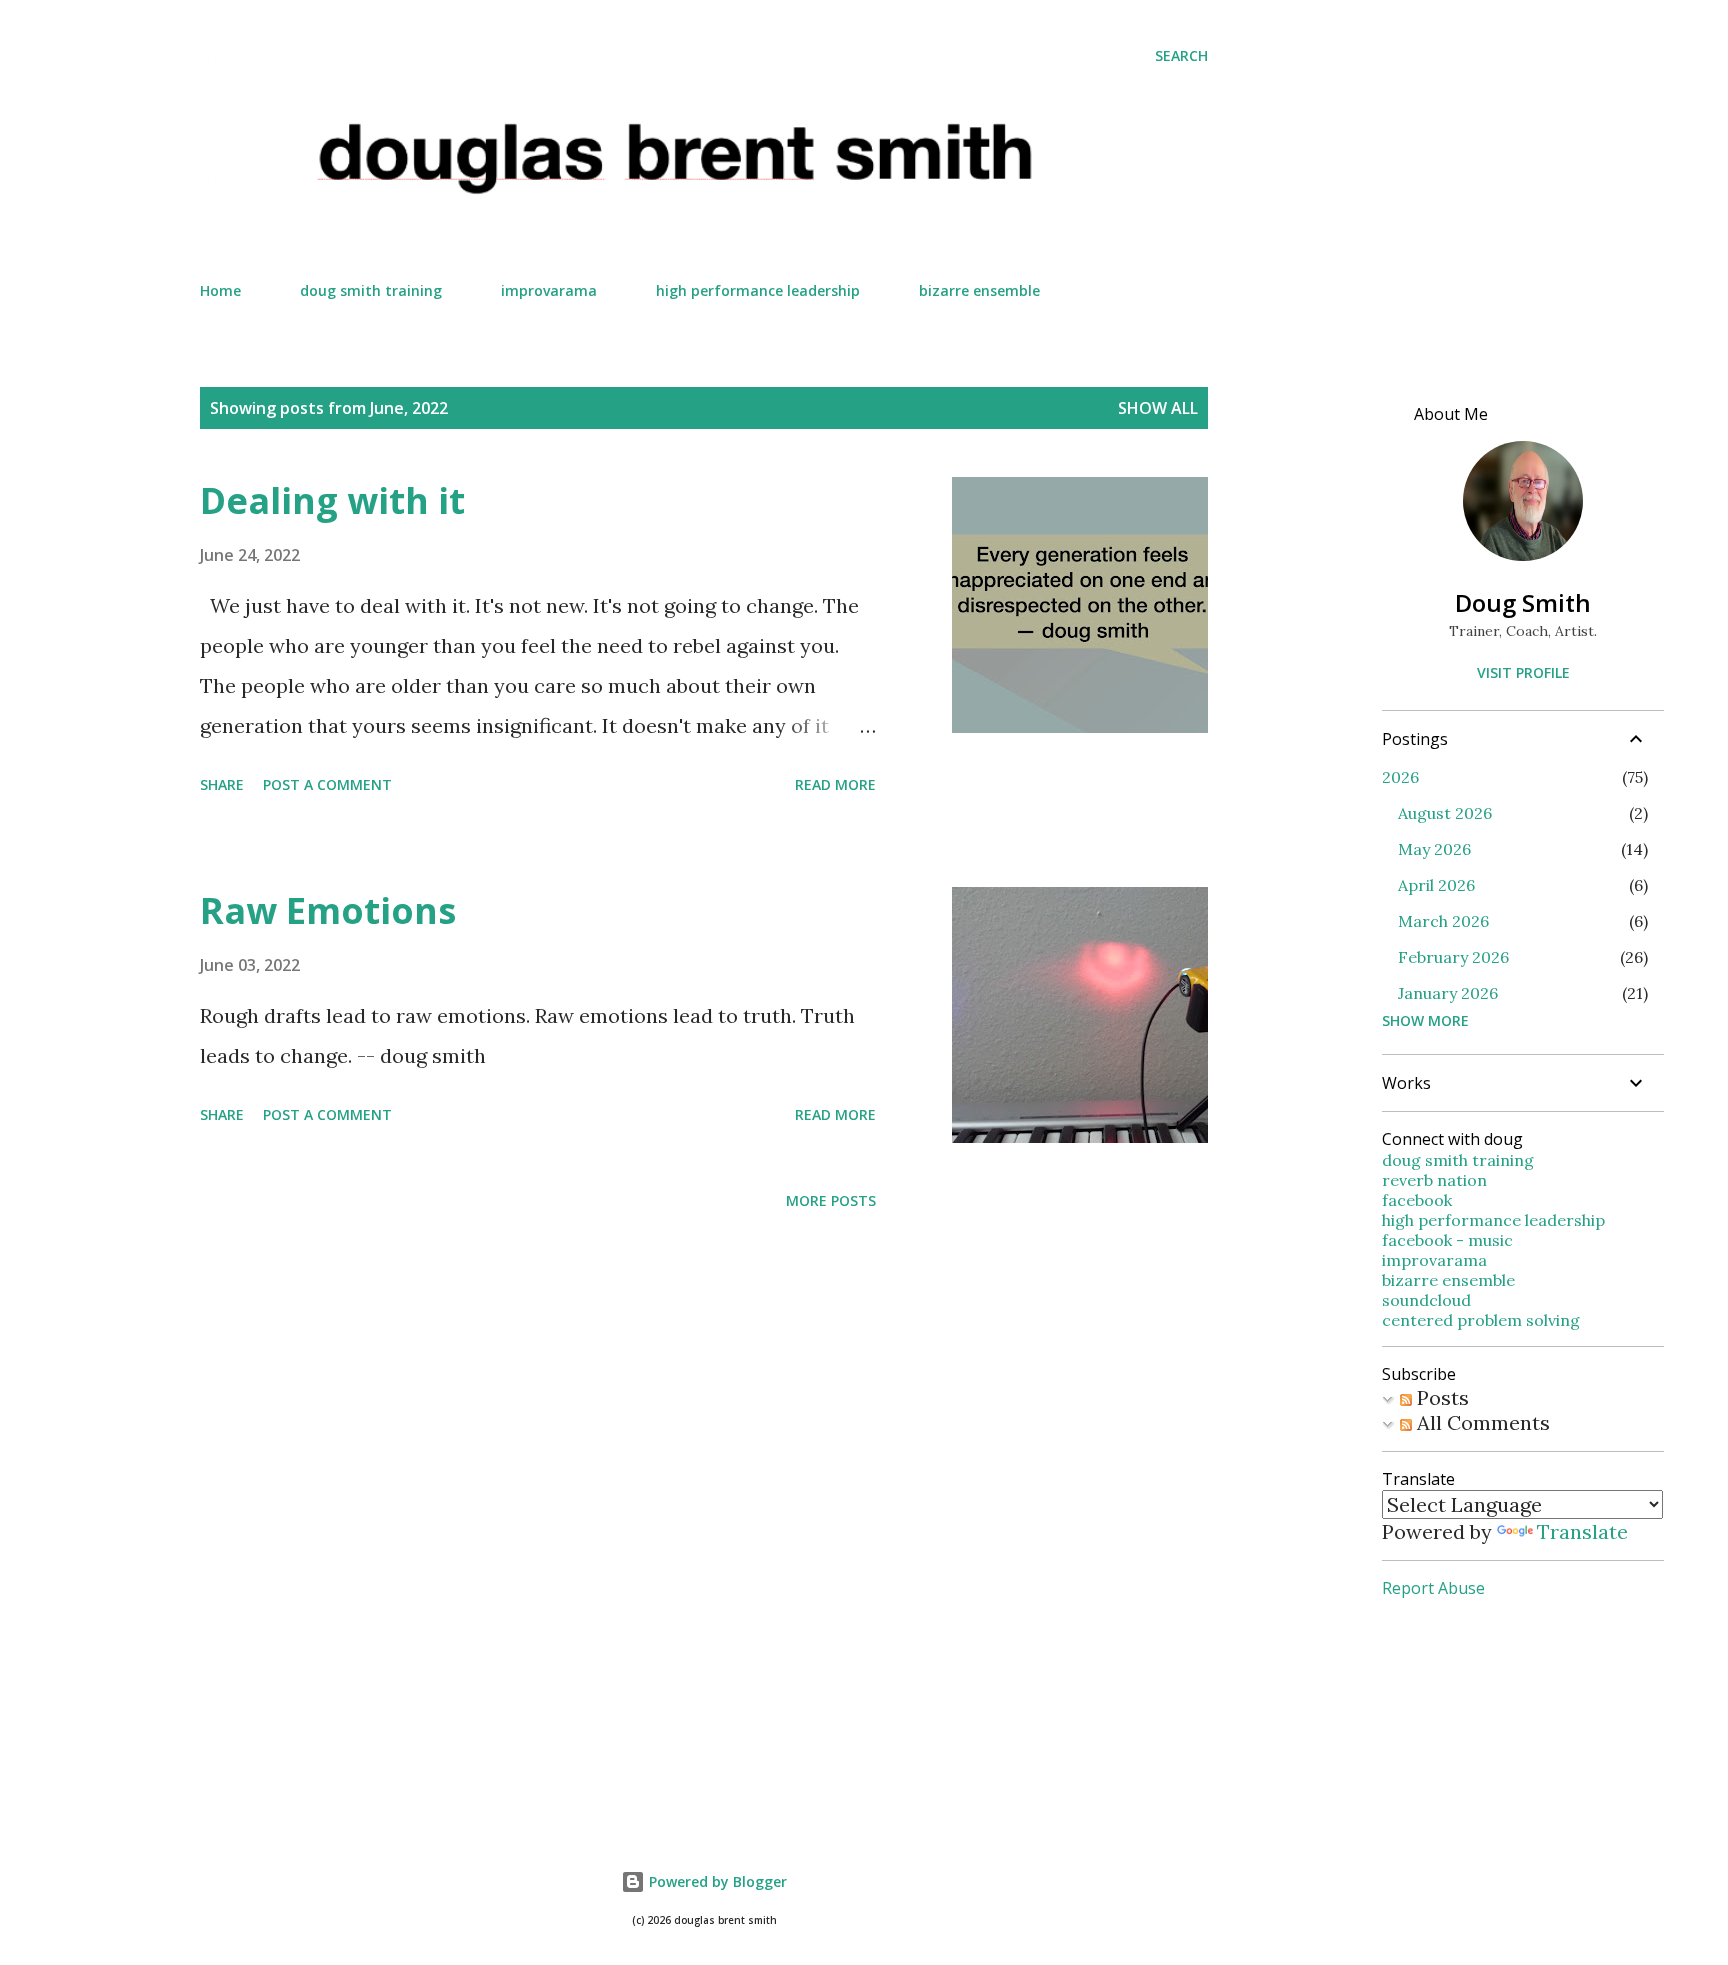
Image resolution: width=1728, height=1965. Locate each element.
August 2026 (1445, 813)
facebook (1417, 1200)
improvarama (549, 290)
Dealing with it (332, 500)
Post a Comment (327, 784)
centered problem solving (1481, 1320)
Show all (1158, 408)
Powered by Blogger (716, 1881)
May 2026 (1434, 849)
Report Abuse (1433, 1588)
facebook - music (1447, 1240)
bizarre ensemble (979, 290)
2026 (1400, 777)
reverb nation (1434, 1180)
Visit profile (1523, 672)
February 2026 (1453, 957)
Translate (1582, 1531)
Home (220, 290)
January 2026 (1448, 993)
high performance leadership (758, 290)
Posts (1440, 1397)
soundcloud (1426, 1300)
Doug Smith (1523, 602)
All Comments (1481, 1422)
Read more (835, 784)
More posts (831, 1200)
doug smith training (371, 290)
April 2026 (1436, 885)
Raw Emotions (328, 910)
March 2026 (1443, 921)
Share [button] (222, 784)
